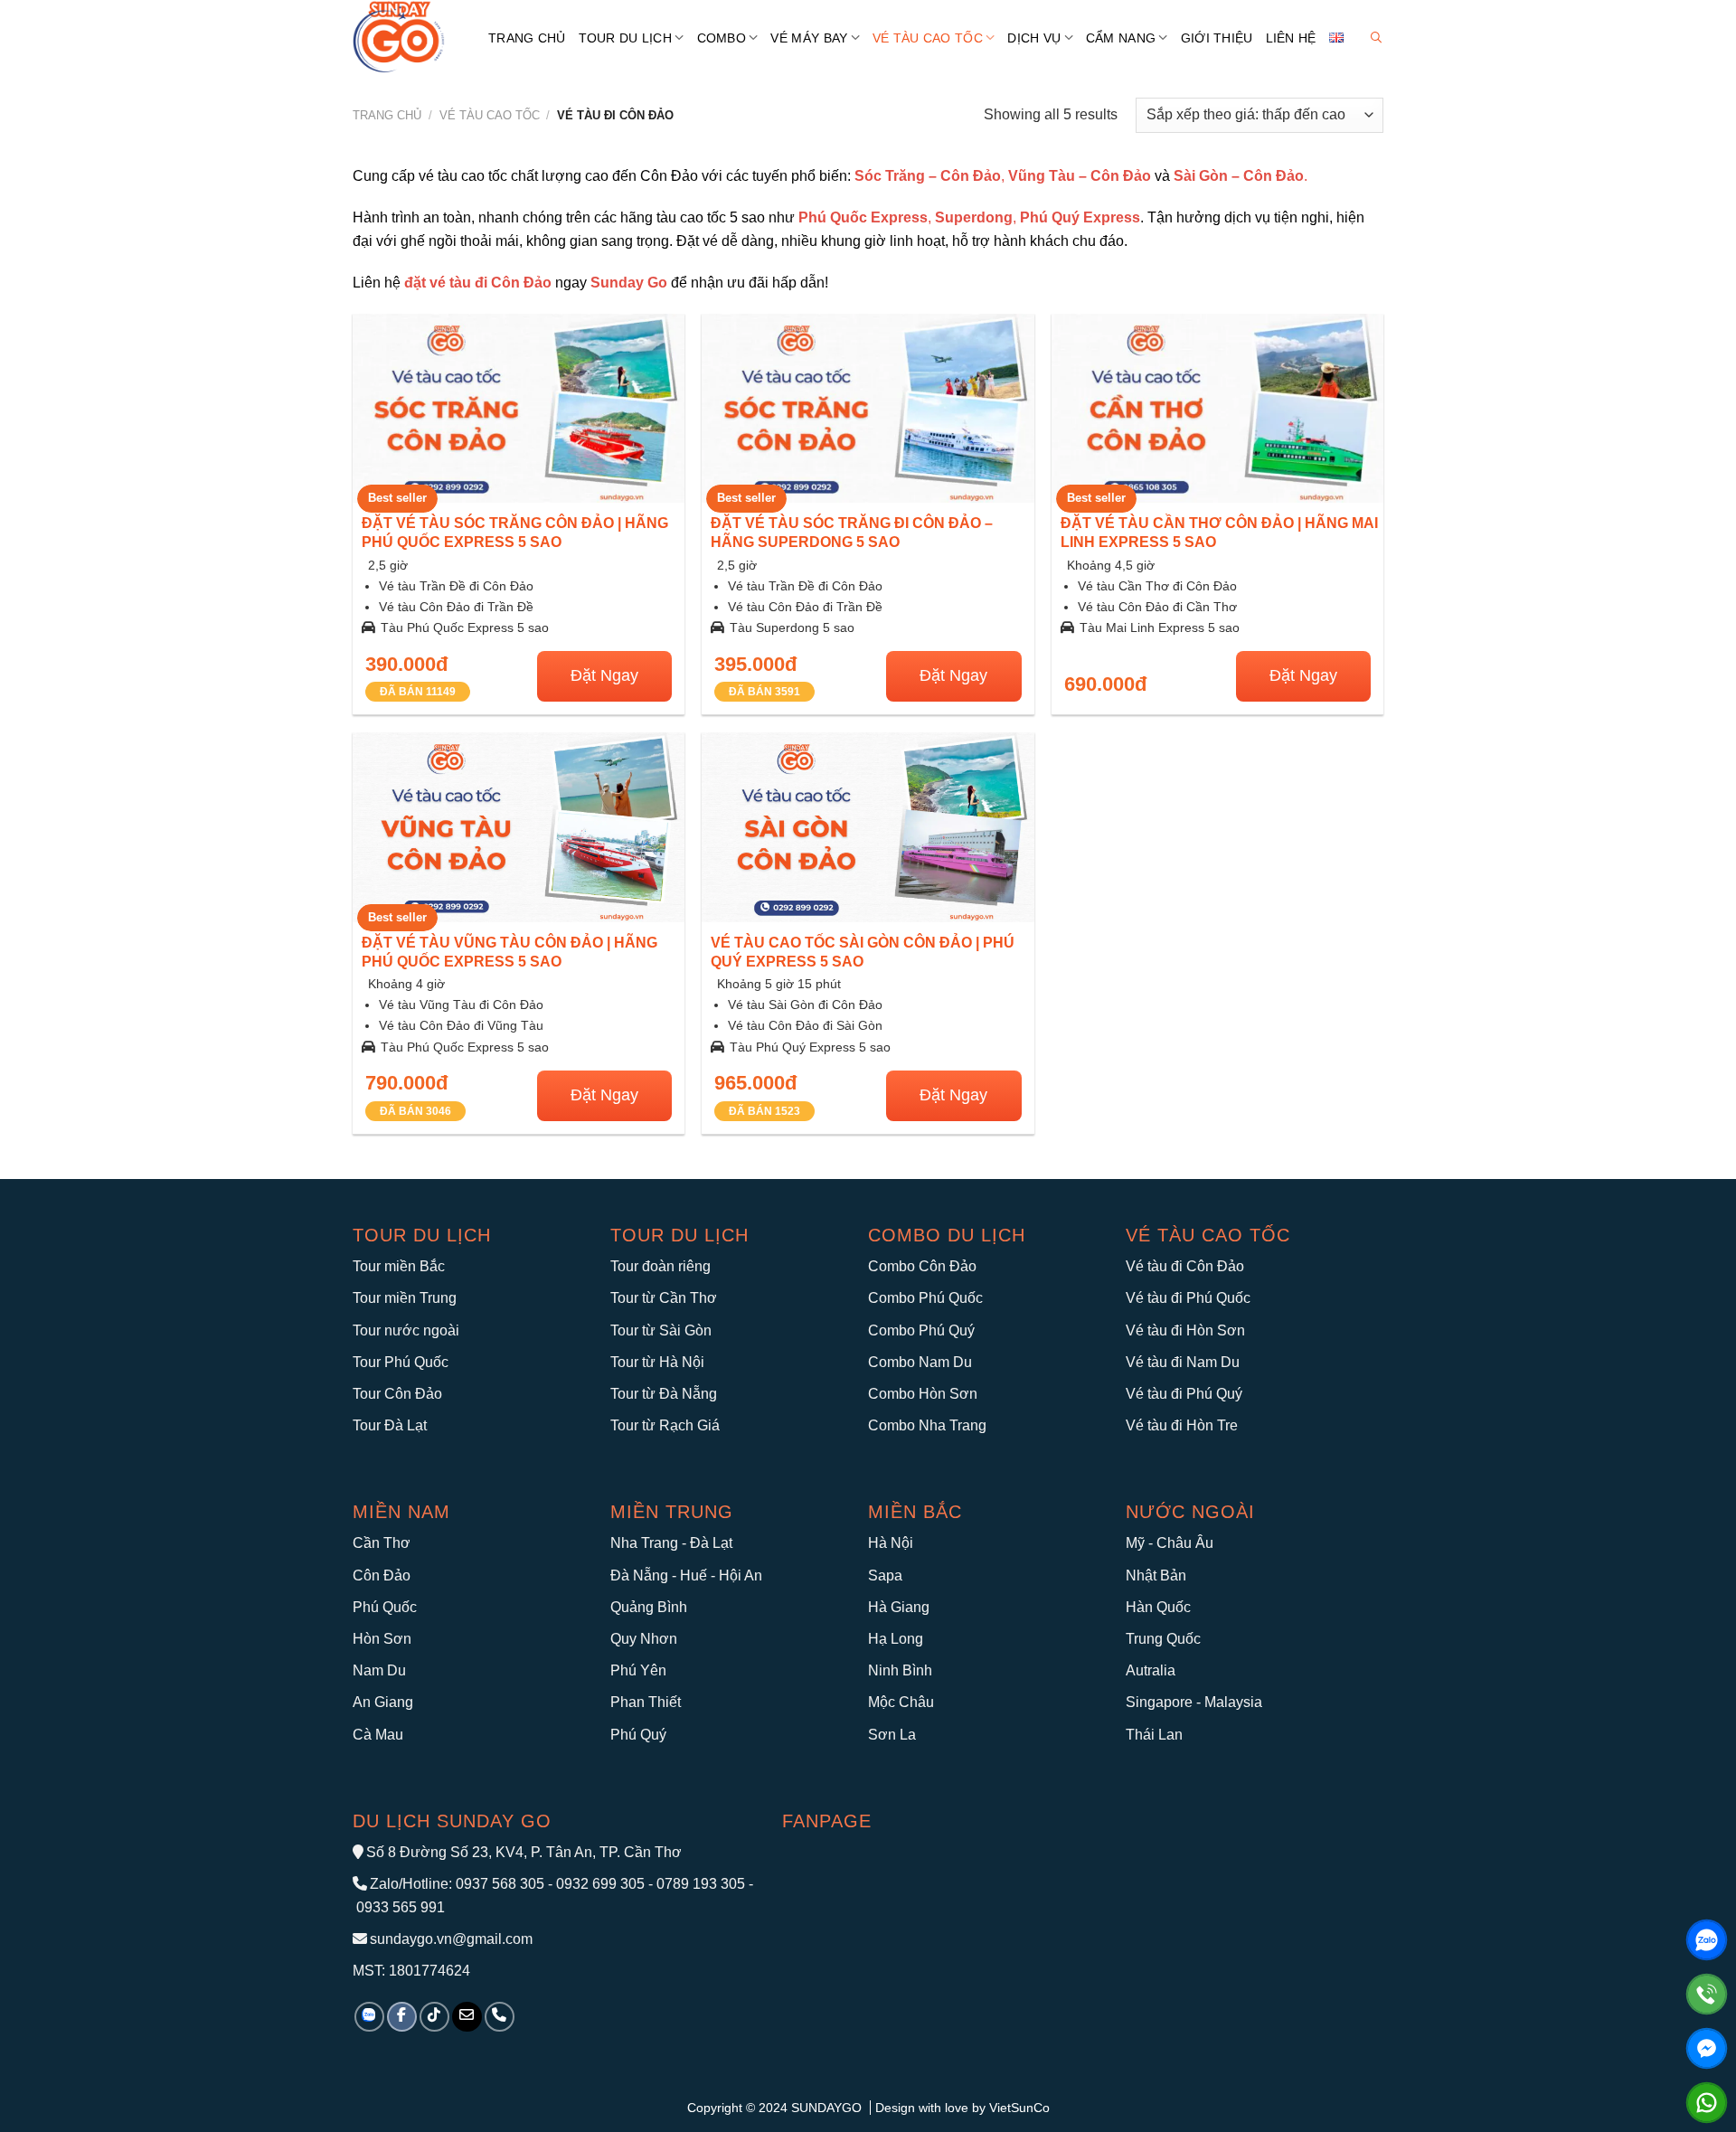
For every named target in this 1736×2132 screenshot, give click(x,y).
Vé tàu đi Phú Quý (1184, 1394)
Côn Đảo (382, 1575)
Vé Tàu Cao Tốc (928, 38)
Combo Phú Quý (921, 1330)
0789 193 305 (701, 1884)
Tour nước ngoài (406, 1330)
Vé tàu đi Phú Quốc (1188, 1298)
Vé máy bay (809, 38)
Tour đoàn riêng (660, 1266)
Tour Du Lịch (625, 38)
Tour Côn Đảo (397, 1394)
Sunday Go (629, 283)
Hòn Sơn (382, 1639)
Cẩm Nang (1121, 38)
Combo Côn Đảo (922, 1266)
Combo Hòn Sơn (923, 1394)
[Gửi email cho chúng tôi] (467, 2017)
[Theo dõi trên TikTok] (434, 2017)
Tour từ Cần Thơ (664, 1298)
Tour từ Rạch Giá (665, 1425)
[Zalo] (1707, 1940)
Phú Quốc (385, 1607)
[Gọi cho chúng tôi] (500, 2017)
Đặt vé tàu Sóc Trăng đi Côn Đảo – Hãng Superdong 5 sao (852, 533)
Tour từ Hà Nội (657, 1362)
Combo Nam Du (920, 1362)
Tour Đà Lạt (390, 1425)
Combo (722, 38)
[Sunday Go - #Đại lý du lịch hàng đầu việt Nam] (407, 38)
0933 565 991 (399, 1907)
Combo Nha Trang (927, 1425)
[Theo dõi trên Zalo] (369, 2017)
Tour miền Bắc (399, 1266)
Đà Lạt (711, 1543)
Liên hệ (1291, 38)
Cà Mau (378, 1735)
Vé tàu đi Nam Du (1183, 1362)
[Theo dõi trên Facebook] (402, 2017)
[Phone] (1707, 1994)
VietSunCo (1019, 2108)
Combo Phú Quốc (925, 1298)
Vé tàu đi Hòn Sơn (1185, 1330)
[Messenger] (1707, 2048)
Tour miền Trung (405, 1298)
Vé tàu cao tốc (1208, 1235)
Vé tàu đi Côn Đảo (1185, 1266)
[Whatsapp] (1707, 2103)
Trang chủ (527, 38)
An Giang (383, 1702)
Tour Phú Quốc (401, 1362)
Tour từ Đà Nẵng (664, 1394)
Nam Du (379, 1670)
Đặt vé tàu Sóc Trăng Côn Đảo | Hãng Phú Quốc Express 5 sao (515, 533)
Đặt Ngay (604, 675)
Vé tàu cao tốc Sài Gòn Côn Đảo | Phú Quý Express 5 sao (863, 952)
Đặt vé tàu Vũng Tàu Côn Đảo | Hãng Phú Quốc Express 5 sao (509, 952)
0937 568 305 (500, 1884)
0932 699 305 (600, 1884)
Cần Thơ (382, 1543)
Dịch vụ (1034, 38)
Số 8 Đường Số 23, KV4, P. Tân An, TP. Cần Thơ (524, 1852)
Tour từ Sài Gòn (661, 1330)
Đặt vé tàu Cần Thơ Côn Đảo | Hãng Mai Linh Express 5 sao (1219, 533)
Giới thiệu (1217, 38)
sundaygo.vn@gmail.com (451, 1939)
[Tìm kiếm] (1376, 38)
